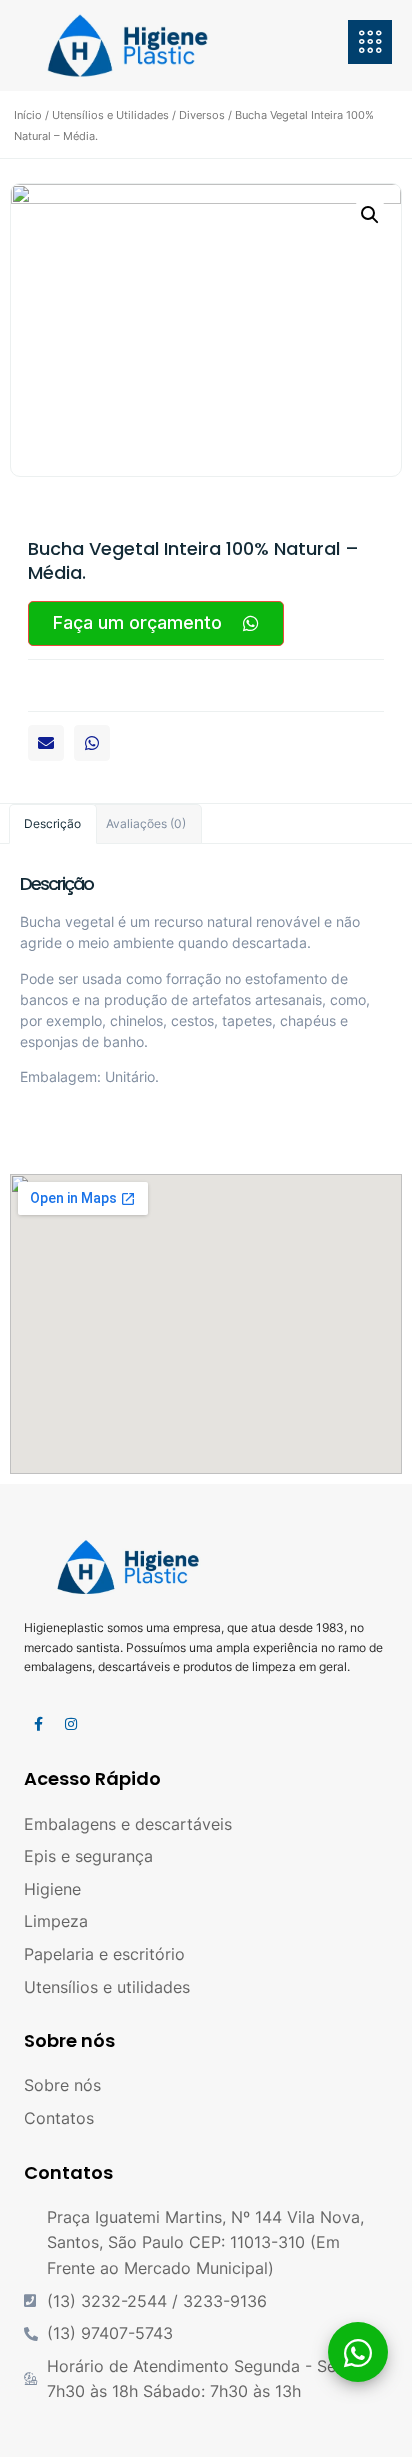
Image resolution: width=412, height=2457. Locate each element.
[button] (46, 743)
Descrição (52, 823)
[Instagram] (71, 1724)
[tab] (53, 824)
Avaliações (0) (146, 823)
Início (28, 115)
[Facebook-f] (38, 1724)
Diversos (202, 115)
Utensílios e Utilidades (110, 115)
